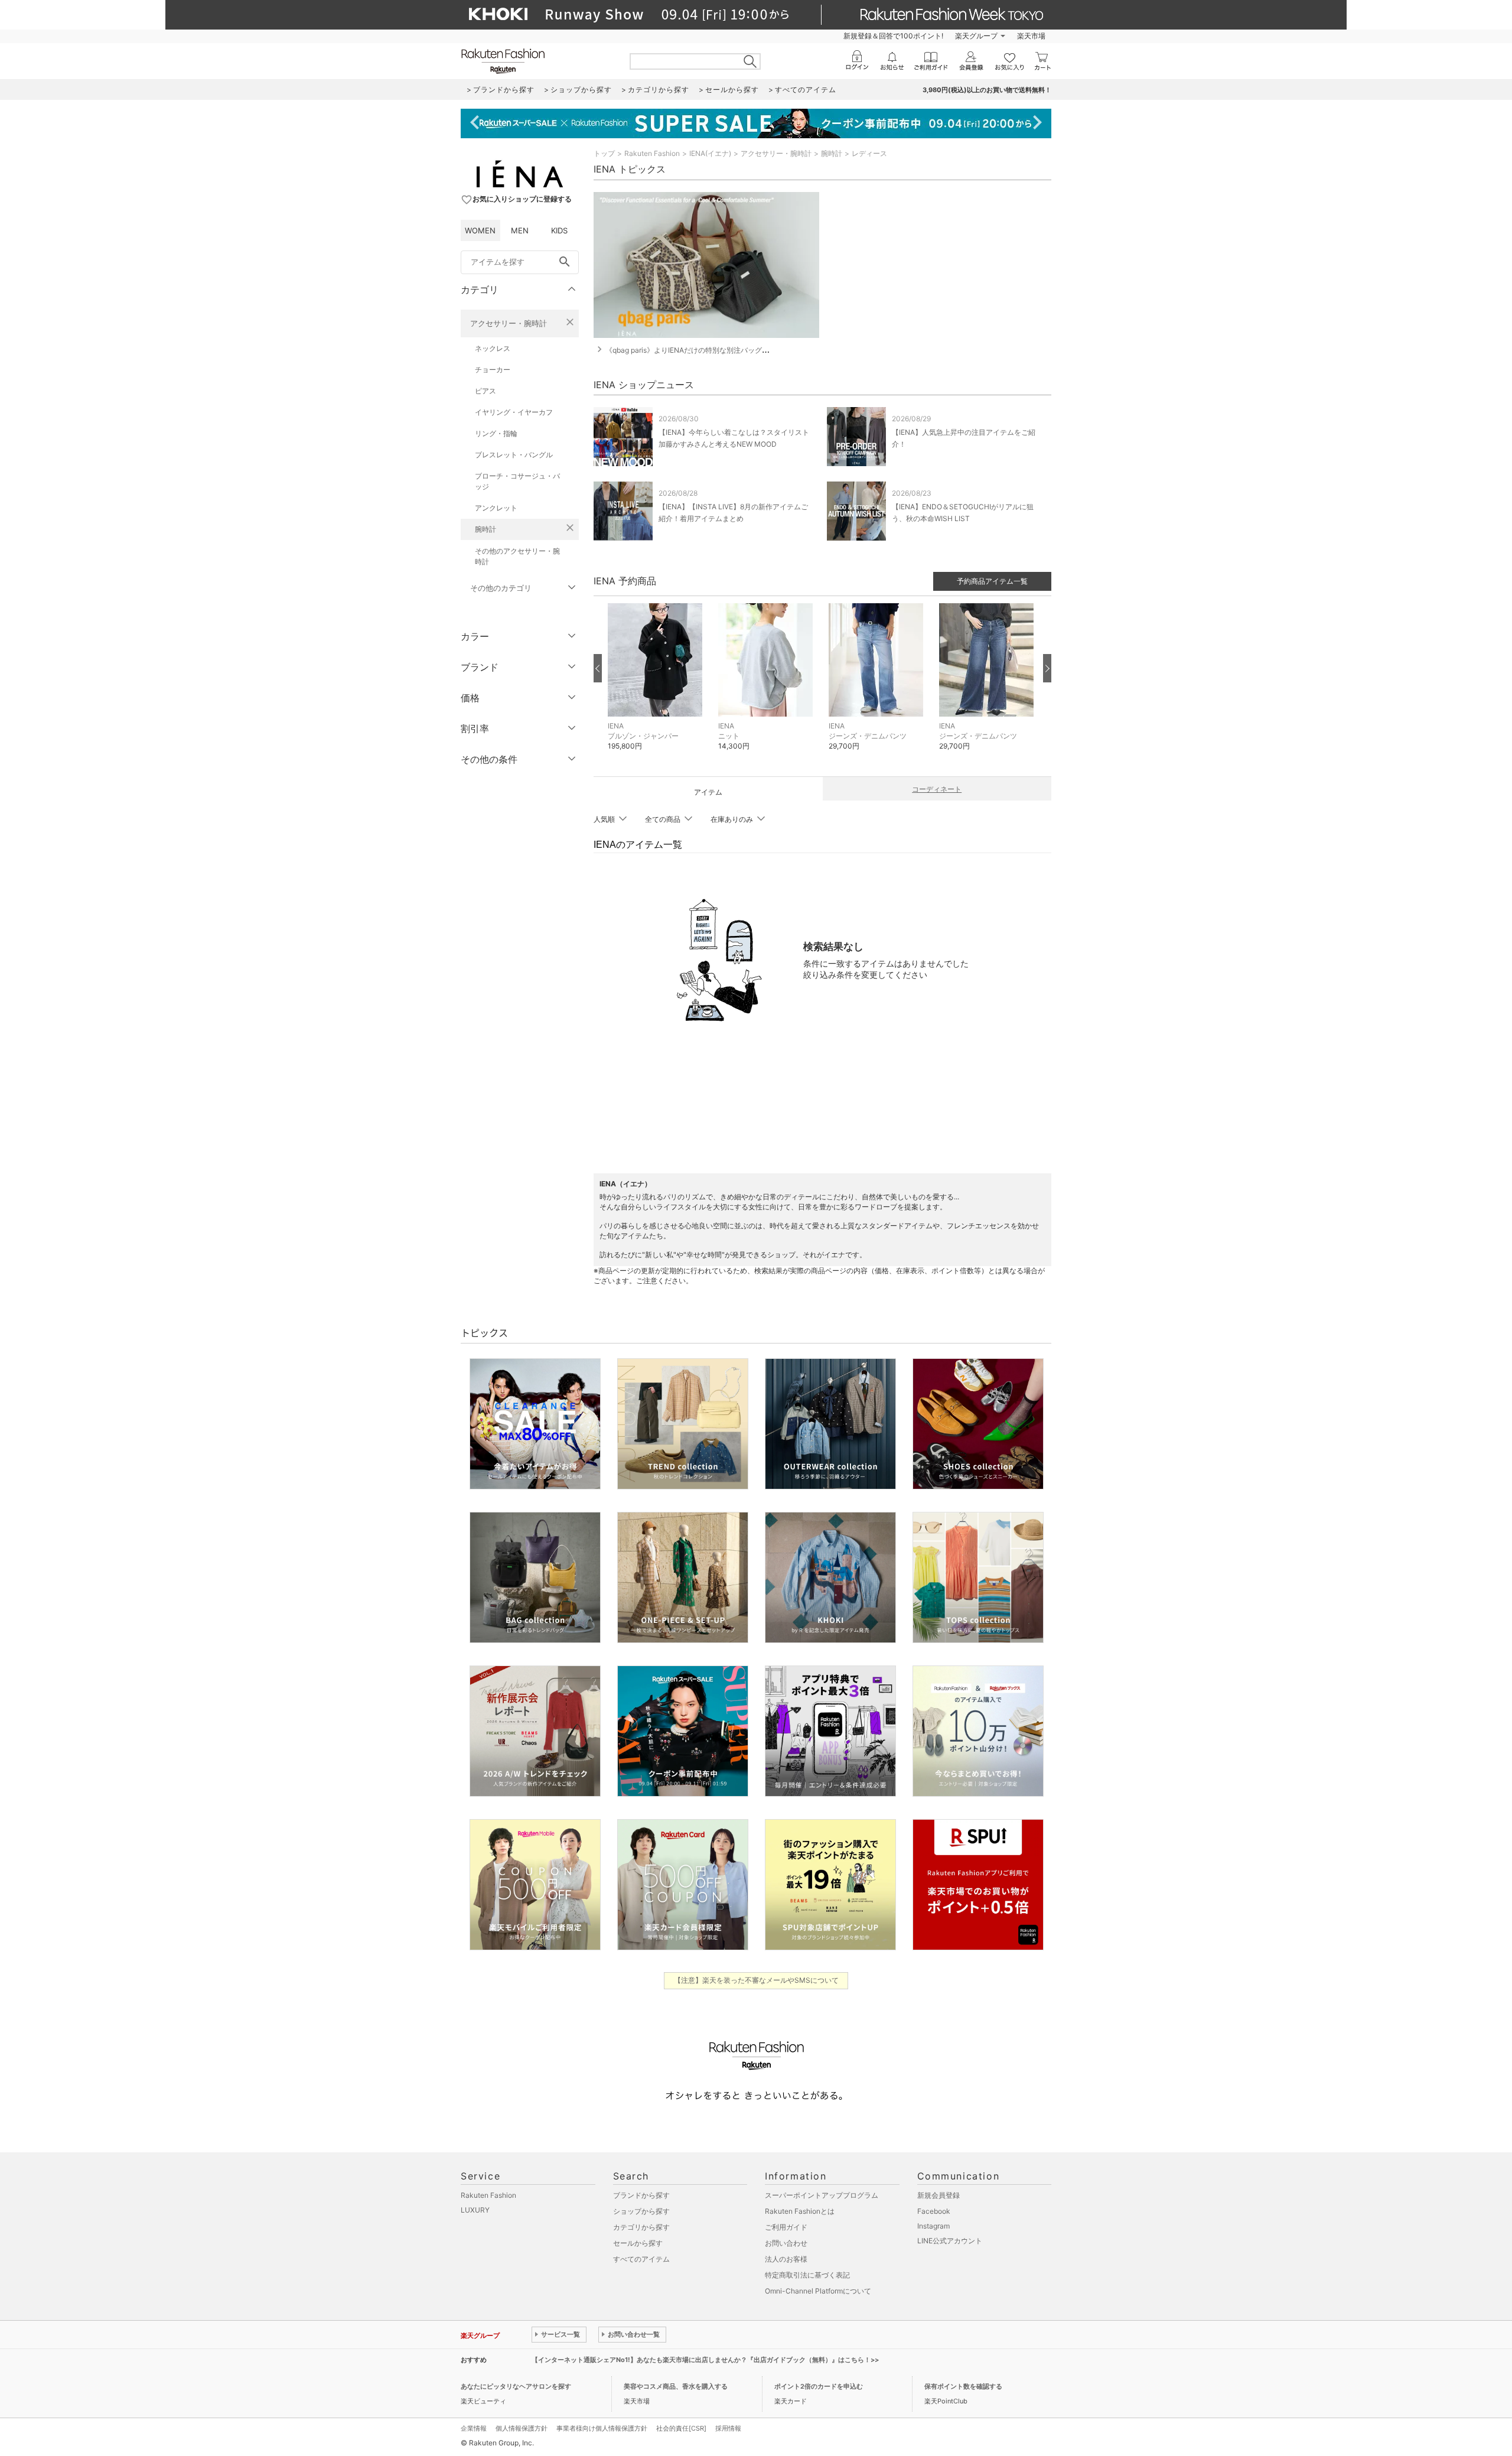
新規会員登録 (939, 2195)
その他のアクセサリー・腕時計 (517, 556)
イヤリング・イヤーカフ (514, 412)
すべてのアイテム (641, 2259)
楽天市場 (1031, 36)
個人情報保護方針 (522, 2428)
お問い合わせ (786, 2243)
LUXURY (475, 2210)
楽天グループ (976, 36)
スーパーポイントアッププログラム (822, 2195)
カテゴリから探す (641, 2227)
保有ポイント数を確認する (963, 2386)
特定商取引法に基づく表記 (807, 2275)
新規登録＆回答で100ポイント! (893, 36)
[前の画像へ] (598, 668)
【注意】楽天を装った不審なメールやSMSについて (756, 1980)
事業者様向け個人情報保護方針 (602, 2428)
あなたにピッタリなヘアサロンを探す (516, 2386)
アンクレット (496, 508)
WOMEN (480, 230)
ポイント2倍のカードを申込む (819, 2386)
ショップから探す (641, 2211)
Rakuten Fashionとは (800, 2211)
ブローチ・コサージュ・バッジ (517, 481)
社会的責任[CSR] (681, 2428)
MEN (520, 230)
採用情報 (728, 2428)
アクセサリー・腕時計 (509, 323)
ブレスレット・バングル (514, 455)
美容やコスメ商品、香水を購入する (676, 2386)
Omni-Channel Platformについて (818, 2291)
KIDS (559, 230)
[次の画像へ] (1047, 668)
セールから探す (638, 2243)
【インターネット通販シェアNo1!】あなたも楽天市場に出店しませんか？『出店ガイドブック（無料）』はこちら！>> (705, 2360)
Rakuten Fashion (652, 153)
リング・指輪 (496, 433)
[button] (657, 686)
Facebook (934, 2211)
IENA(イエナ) (710, 153)
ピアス (485, 391)
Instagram (933, 2226)
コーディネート (937, 789)
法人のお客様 (786, 2259)
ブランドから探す (641, 2195)
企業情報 (474, 2428)
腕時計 (485, 529)
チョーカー (493, 370)
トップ (604, 153)
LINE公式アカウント (950, 2241)
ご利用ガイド (786, 2227)
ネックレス (493, 348)
